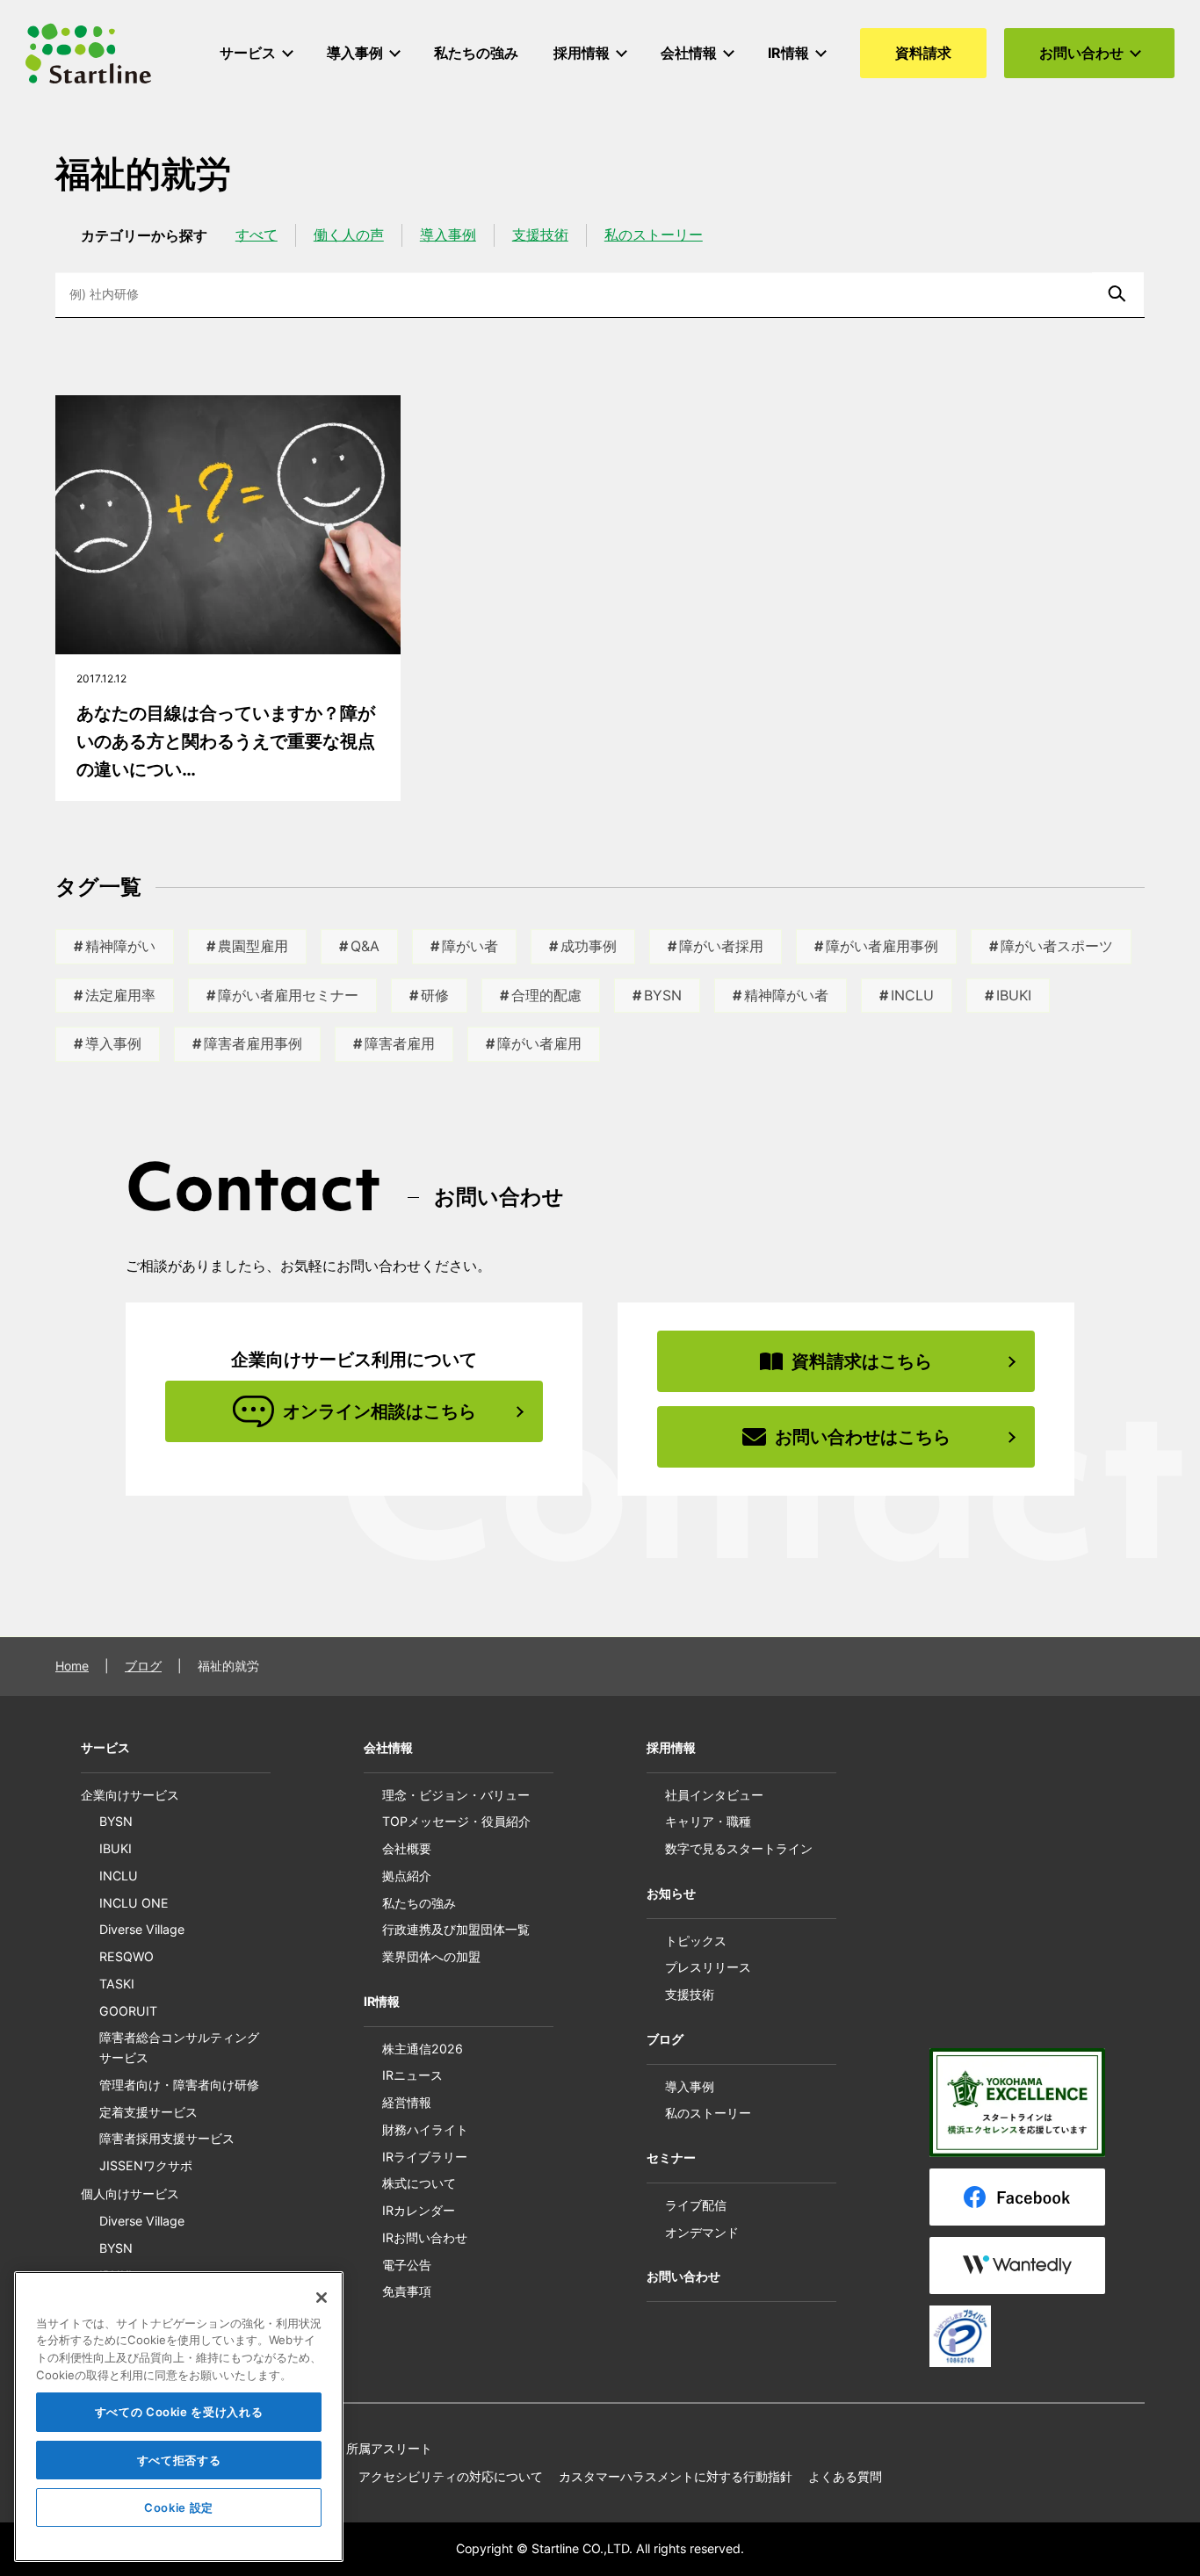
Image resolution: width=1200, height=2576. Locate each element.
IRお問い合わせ (425, 2237)
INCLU (912, 995)
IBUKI (1014, 995)
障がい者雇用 (539, 1043)
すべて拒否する (179, 2460)
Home (72, 1666)
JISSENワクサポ (146, 2165)
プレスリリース (708, 1967)
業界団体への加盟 (431, 1956)
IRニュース (412, 2075)
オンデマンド (702, 2232)
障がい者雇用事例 (882, 946)
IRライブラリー (425, 2157)
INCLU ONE (134, 1903)
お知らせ (671, 1893)
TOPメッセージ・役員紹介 (456, 1821)
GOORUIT (128, 2011)
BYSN (663, 995)
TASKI (117, 1984)
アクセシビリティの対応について (451, 2476)
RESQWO (127, 1956)
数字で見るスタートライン (739, 1848)
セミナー (671, 2157)
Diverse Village (142, 1929)
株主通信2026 (423, 2049)
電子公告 (407, 2265)
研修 (435, 995)
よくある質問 (845, 2476)
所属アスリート (389, 2448)
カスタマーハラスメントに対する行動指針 (676, 2476)
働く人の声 (349, 235)
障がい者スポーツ (1057, 946)
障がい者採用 (721, 946)
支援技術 (540, 235)
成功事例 (589, 946)
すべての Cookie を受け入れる (179, 2413)
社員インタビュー (714, 1795)
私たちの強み (419, 1903)
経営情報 (407, 2102)
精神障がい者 (786, 995)
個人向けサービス (130, 2194)
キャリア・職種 (708, 1821)
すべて (257, 235)
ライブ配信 (696, 2205)
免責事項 (407, 2291)
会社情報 (388, 1747)
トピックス (696, 1941)
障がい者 (470, 946)
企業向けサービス (130, 1795)
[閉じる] (322, 2298)
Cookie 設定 (179, 2507)
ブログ (143, 1666)
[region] (179, 2417)
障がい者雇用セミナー (288, 995)
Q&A (365, 946)
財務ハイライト (425, 2129)
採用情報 (671, 1747)
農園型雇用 (253, 946)
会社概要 (407, 1848)
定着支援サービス (148, 2112)
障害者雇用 (400, 1043)
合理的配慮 (546, 995)
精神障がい (120, 946)
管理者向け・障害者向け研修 (179, 2085)
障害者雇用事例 (253, 1043)
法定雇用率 (120, 995)
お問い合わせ (683, 2276)
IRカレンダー (419, 2210)
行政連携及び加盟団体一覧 (456, 1929)
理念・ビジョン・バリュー (456, 1795)
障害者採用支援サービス (167, 2138)
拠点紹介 (407, 1876)
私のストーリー (654, 235)
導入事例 (448, 235)
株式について (419, 2183)
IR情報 (382, 2001)
